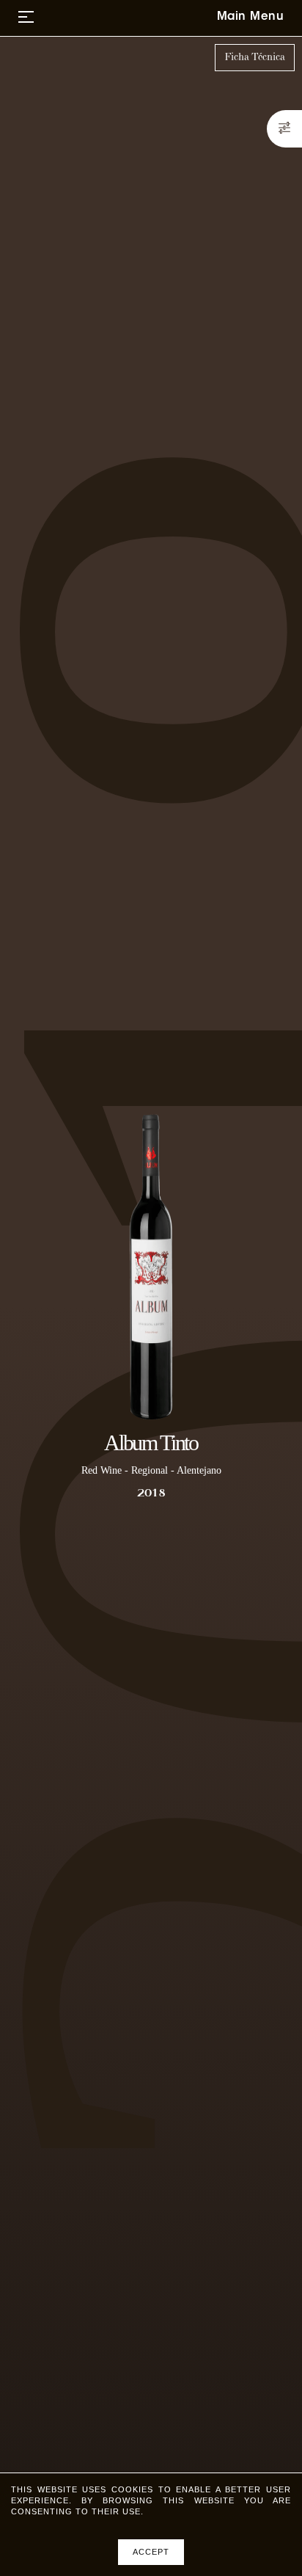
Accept (151, 2552)
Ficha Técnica (255, 57)
